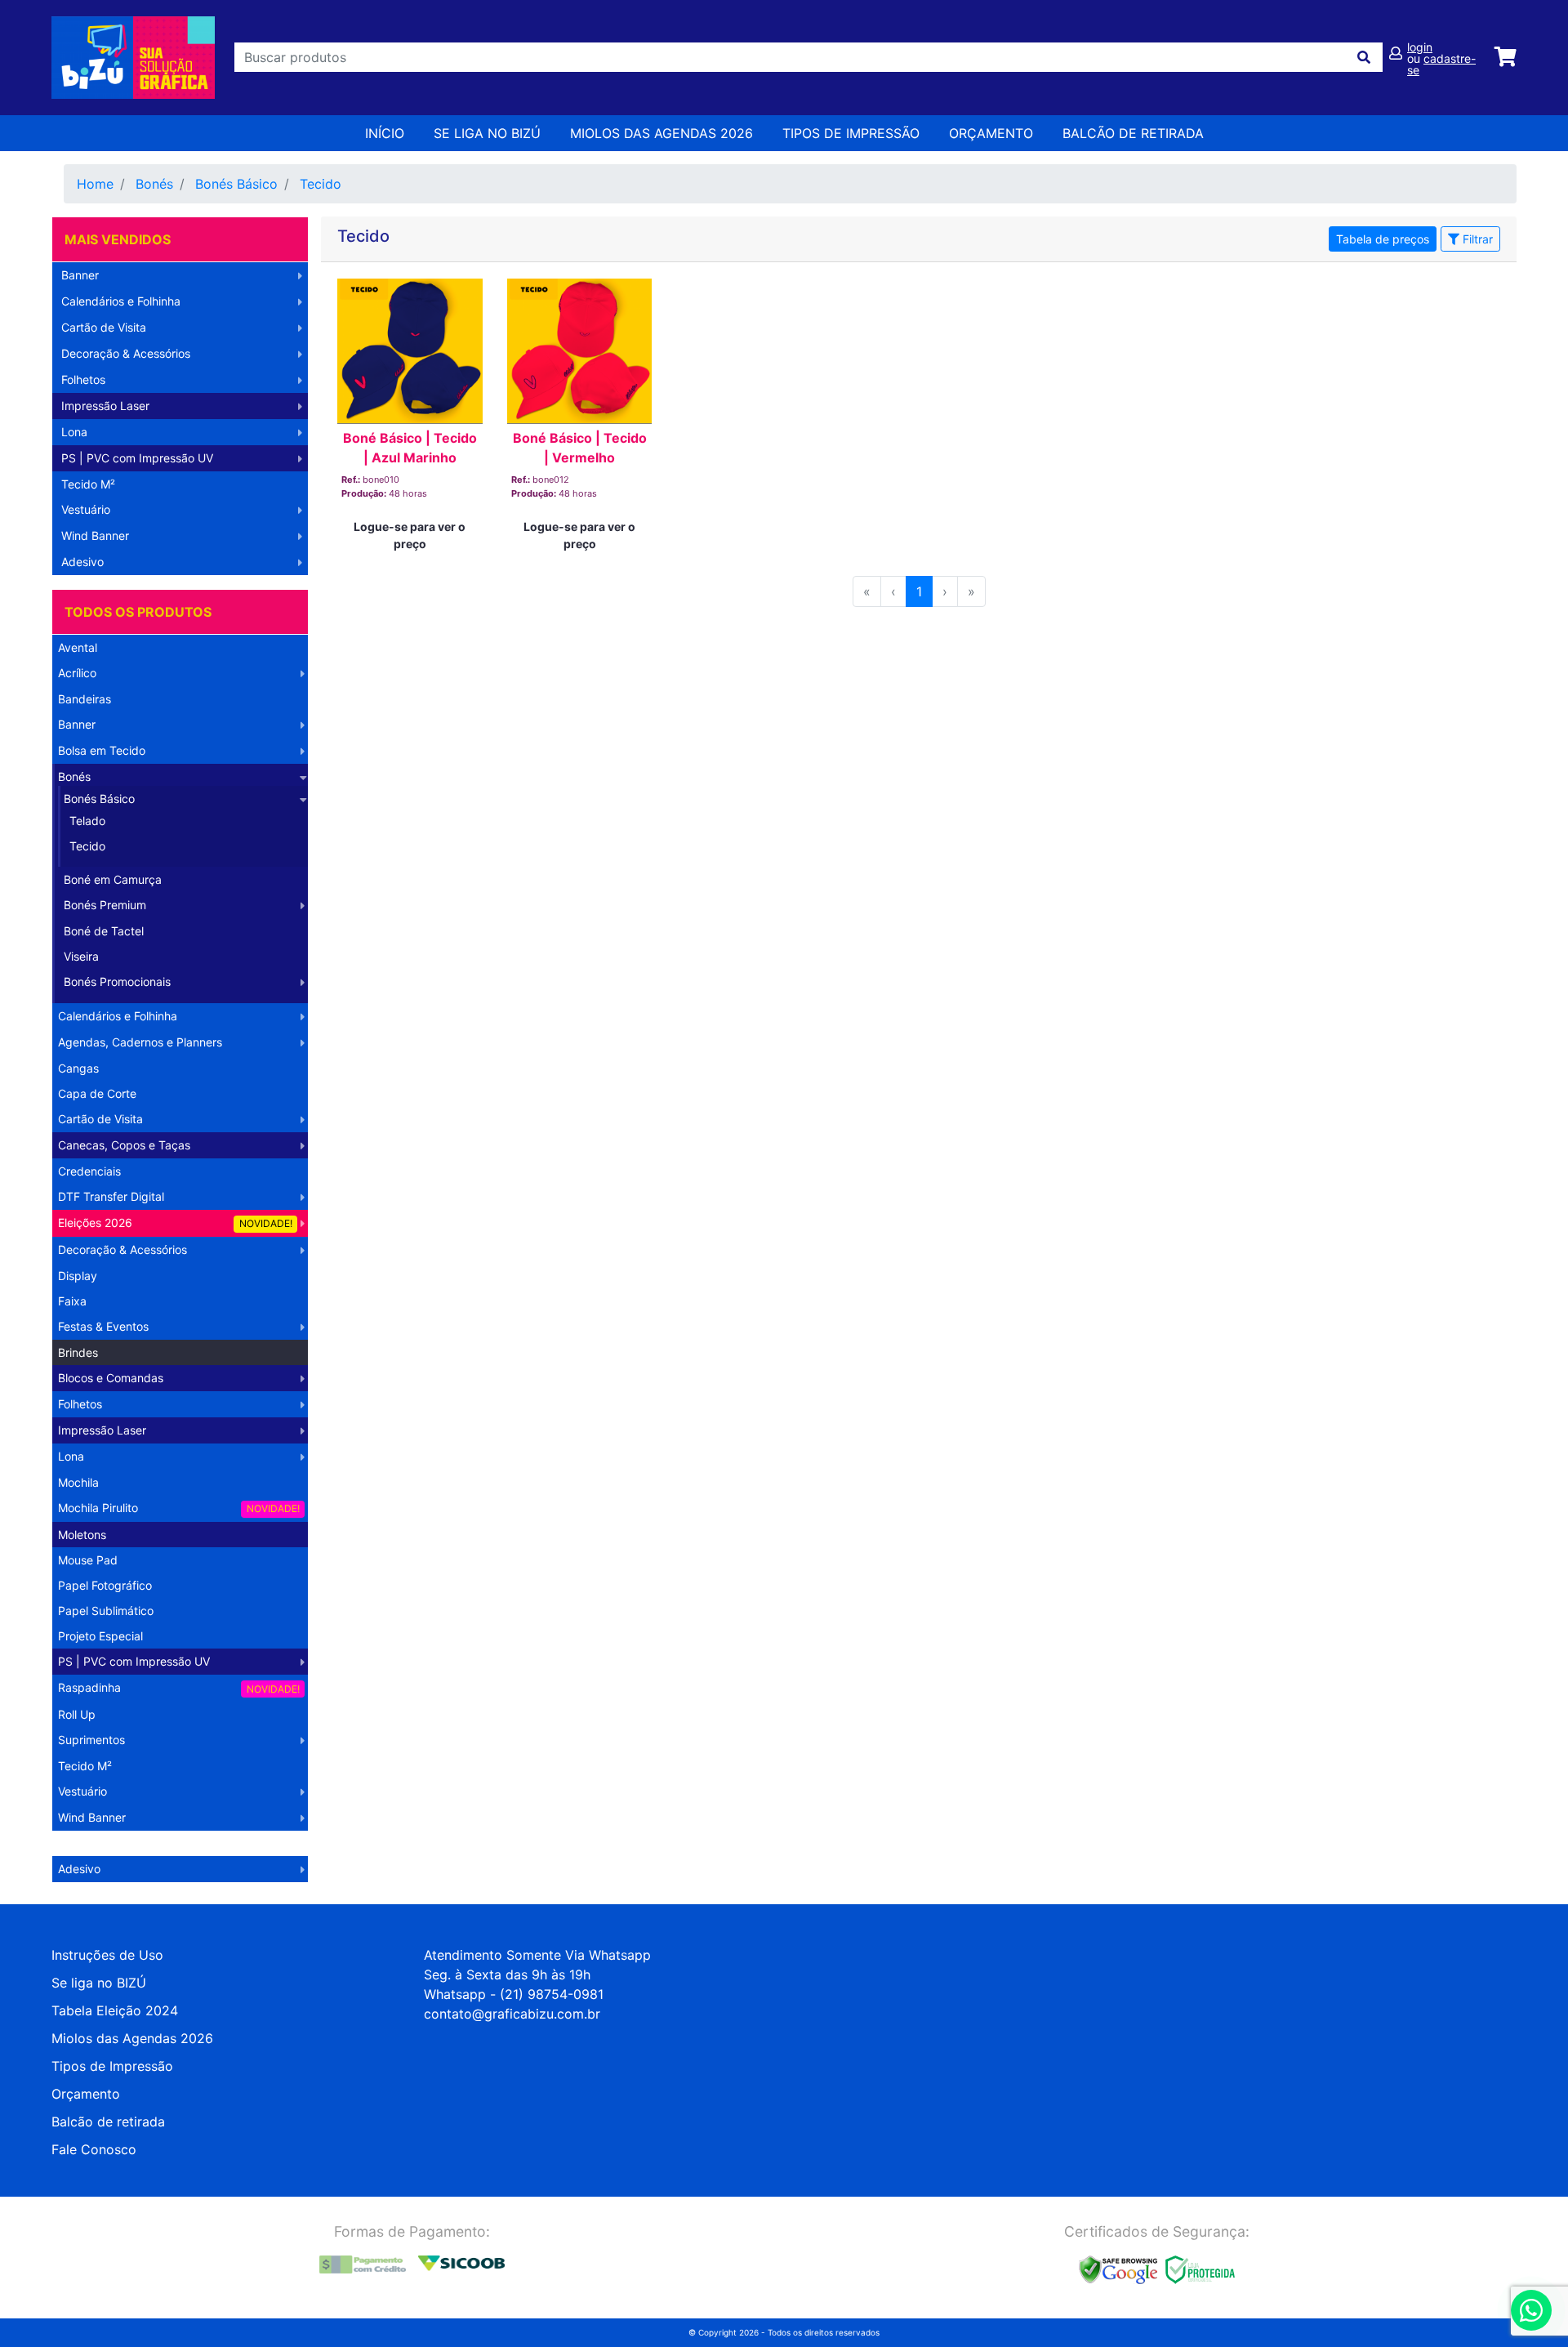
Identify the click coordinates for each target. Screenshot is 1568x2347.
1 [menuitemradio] (919, 591)
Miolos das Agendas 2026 (661, 133)
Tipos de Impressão (851, 133)
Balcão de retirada (108, 2122)
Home (95, 184)
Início (385, 133)
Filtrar (1476, 239)
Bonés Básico (236, 184)
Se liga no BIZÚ (487, 133)
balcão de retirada (1133, 133)
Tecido (321, 184)
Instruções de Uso (107, 1955)
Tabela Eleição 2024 (115, 2010)
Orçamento (86, 2094)
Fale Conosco (94, 2149)
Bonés (154, 184)
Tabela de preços (1383, 239)
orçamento (991, 133)
